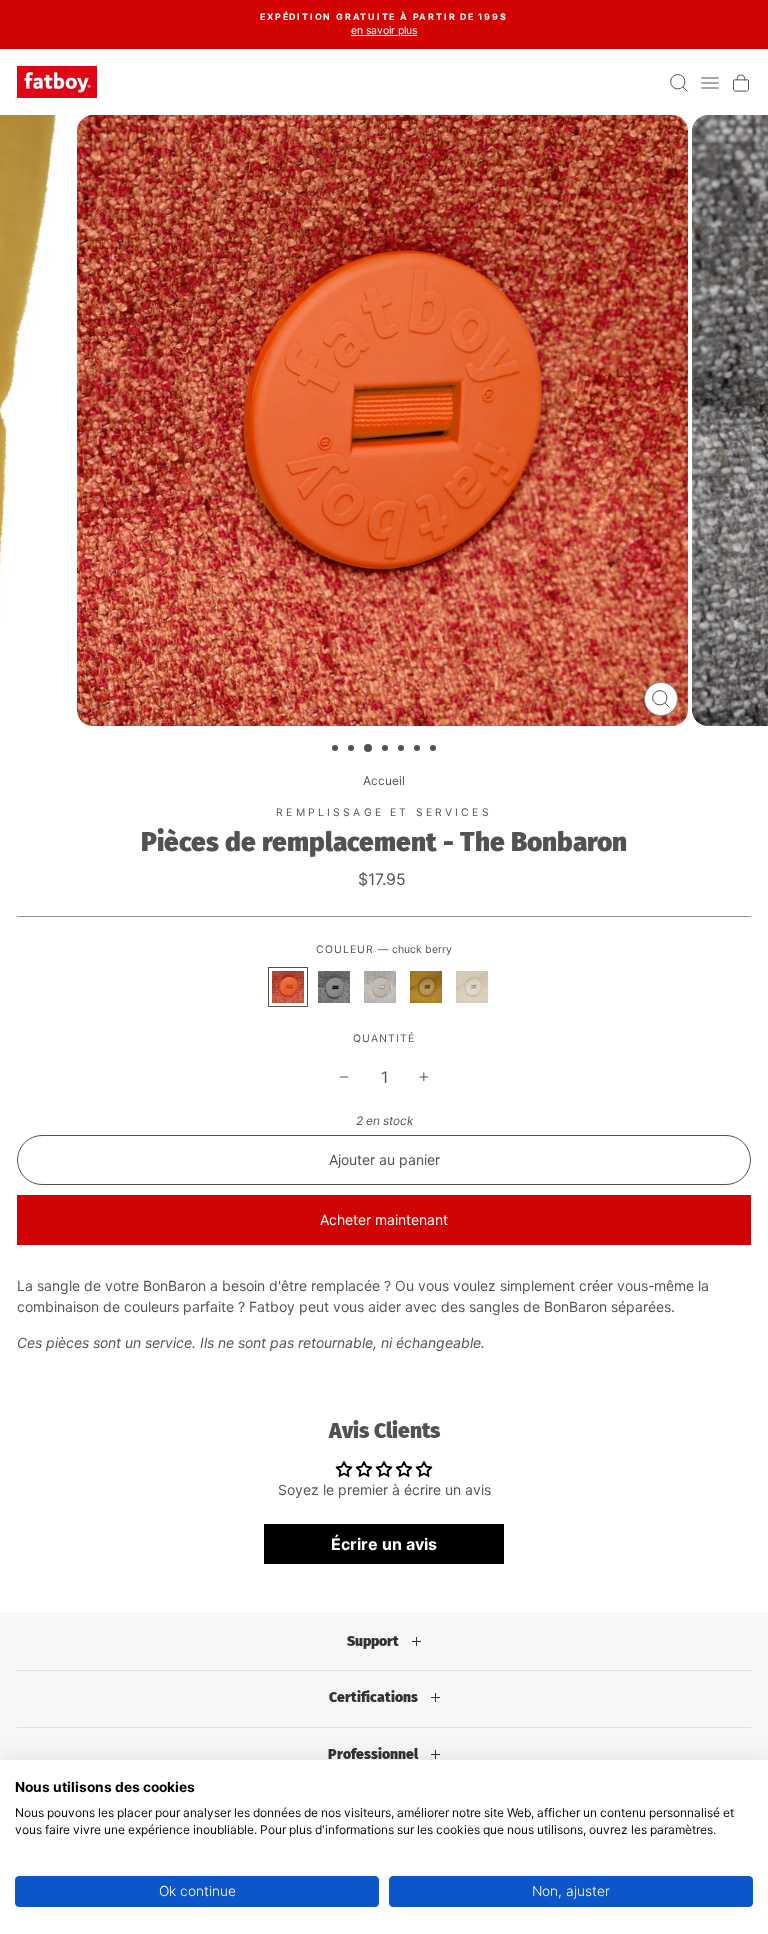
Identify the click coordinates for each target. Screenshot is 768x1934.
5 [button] (403, 750)
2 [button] (353, 750)
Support (374, 1641)
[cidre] (426, 987)
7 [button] (435, 750)
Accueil (384, 780)
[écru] (472, 987)
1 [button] (337, 750)
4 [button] (387, 750)
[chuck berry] (288, 987)
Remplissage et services (383, 812)
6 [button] (419, 750)
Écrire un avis (384, 1544)
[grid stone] (334, 987)
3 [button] (369, 749)
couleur (384, 949)
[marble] (380, 987)
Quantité (384, 1038)
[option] (384, 24)
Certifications (375, 1697)
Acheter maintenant (384, 1219)
